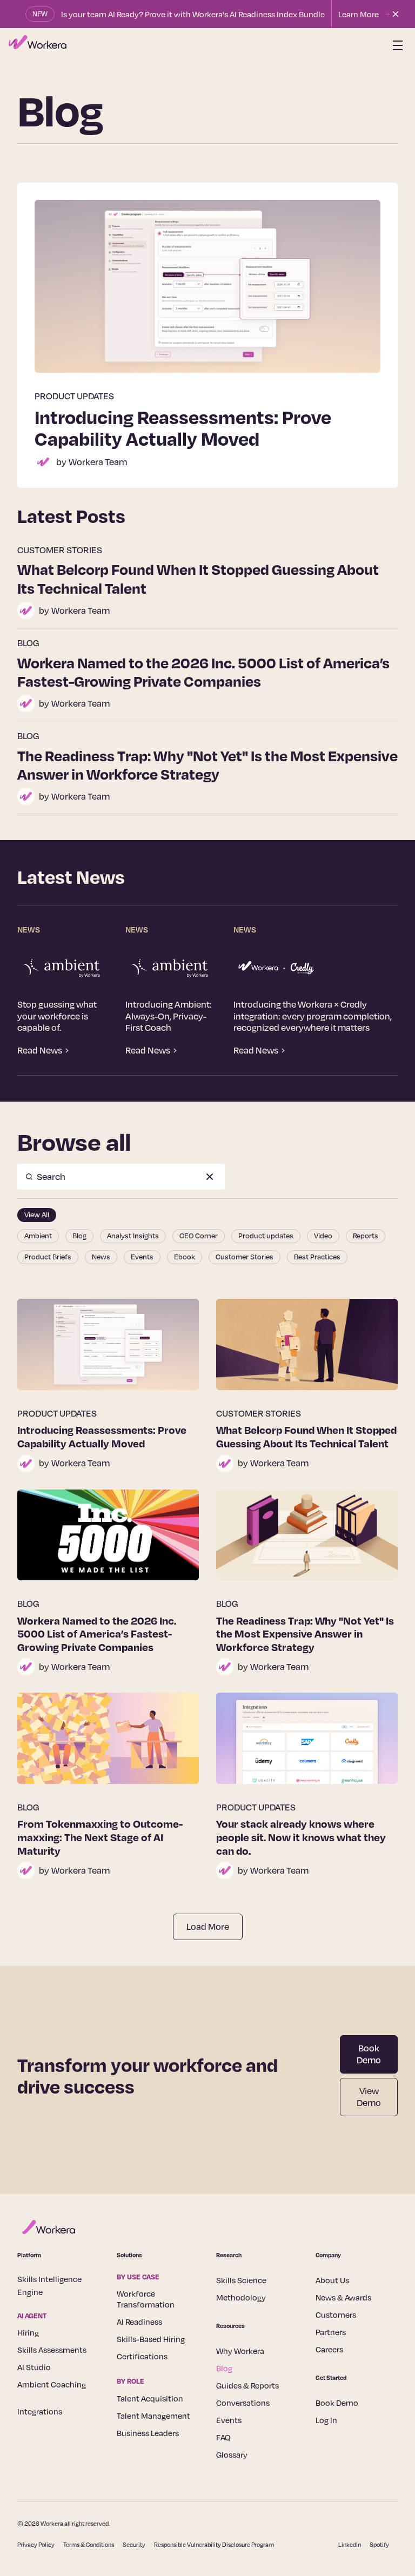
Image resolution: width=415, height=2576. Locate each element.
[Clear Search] (210, 1177)
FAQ (223, 2437)
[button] (396, 45)
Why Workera (240, 2351)
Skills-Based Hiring (151, 2339)
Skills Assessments (52, 2350)
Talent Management (153, 2416)
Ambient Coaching (52, 2384)
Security (134, 2545)
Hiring (28, 2332)
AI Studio (34, 2367)
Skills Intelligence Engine (49, 2285)
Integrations (40, 2411)
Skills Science (241, 2280)
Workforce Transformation (146, 2299)
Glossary (232, 2454)
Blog (224, 2368)
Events (229, 2420)
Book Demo (369, 2054)
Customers (336, 2315)
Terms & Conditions (89, 2545)
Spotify (379, 2545)
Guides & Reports (247, 2385)
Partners (331, 2332)
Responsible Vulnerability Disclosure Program (214, 2545)
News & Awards (343, 2297)
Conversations (243, 2403)
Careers (329, 2349)
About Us (332, 2280)
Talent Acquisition (150, 2398)
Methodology (241, 2297)
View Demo (369, 2097)
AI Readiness (139, 2322)
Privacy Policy (36, 2545)
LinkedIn (350, 2545)
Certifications (142, 2356)
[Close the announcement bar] (396, 14)
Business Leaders (148, 2433)
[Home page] (38, 45)
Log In (326, 2420)
